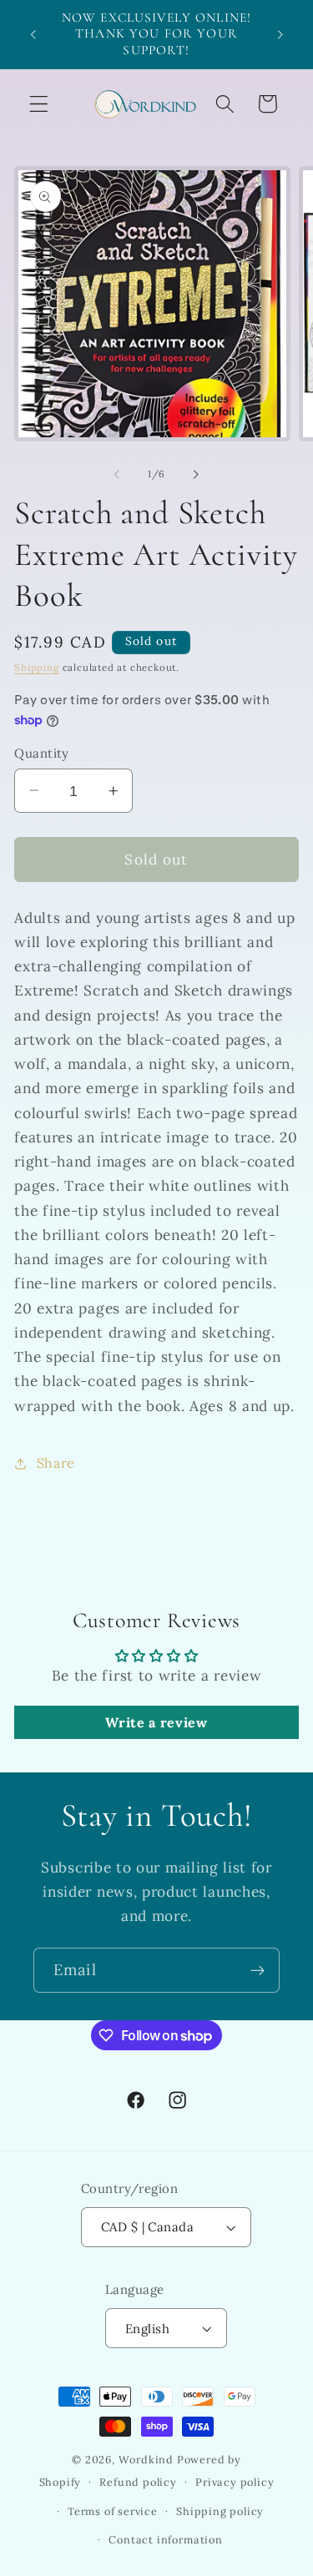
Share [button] (56, 1463)
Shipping (36, 667)
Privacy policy (235, 2482)
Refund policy (138, 2482)
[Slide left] (117, 474)
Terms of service (113, 2511)
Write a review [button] (156, 1722)
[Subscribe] (257, 1970)
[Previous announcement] (33, 34)
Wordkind (148, 2459)
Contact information (165, 2539)
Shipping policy (220, 2511)
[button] (39, 104)
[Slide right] (196, 474)
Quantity (42, 753)
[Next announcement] (280, 34)
